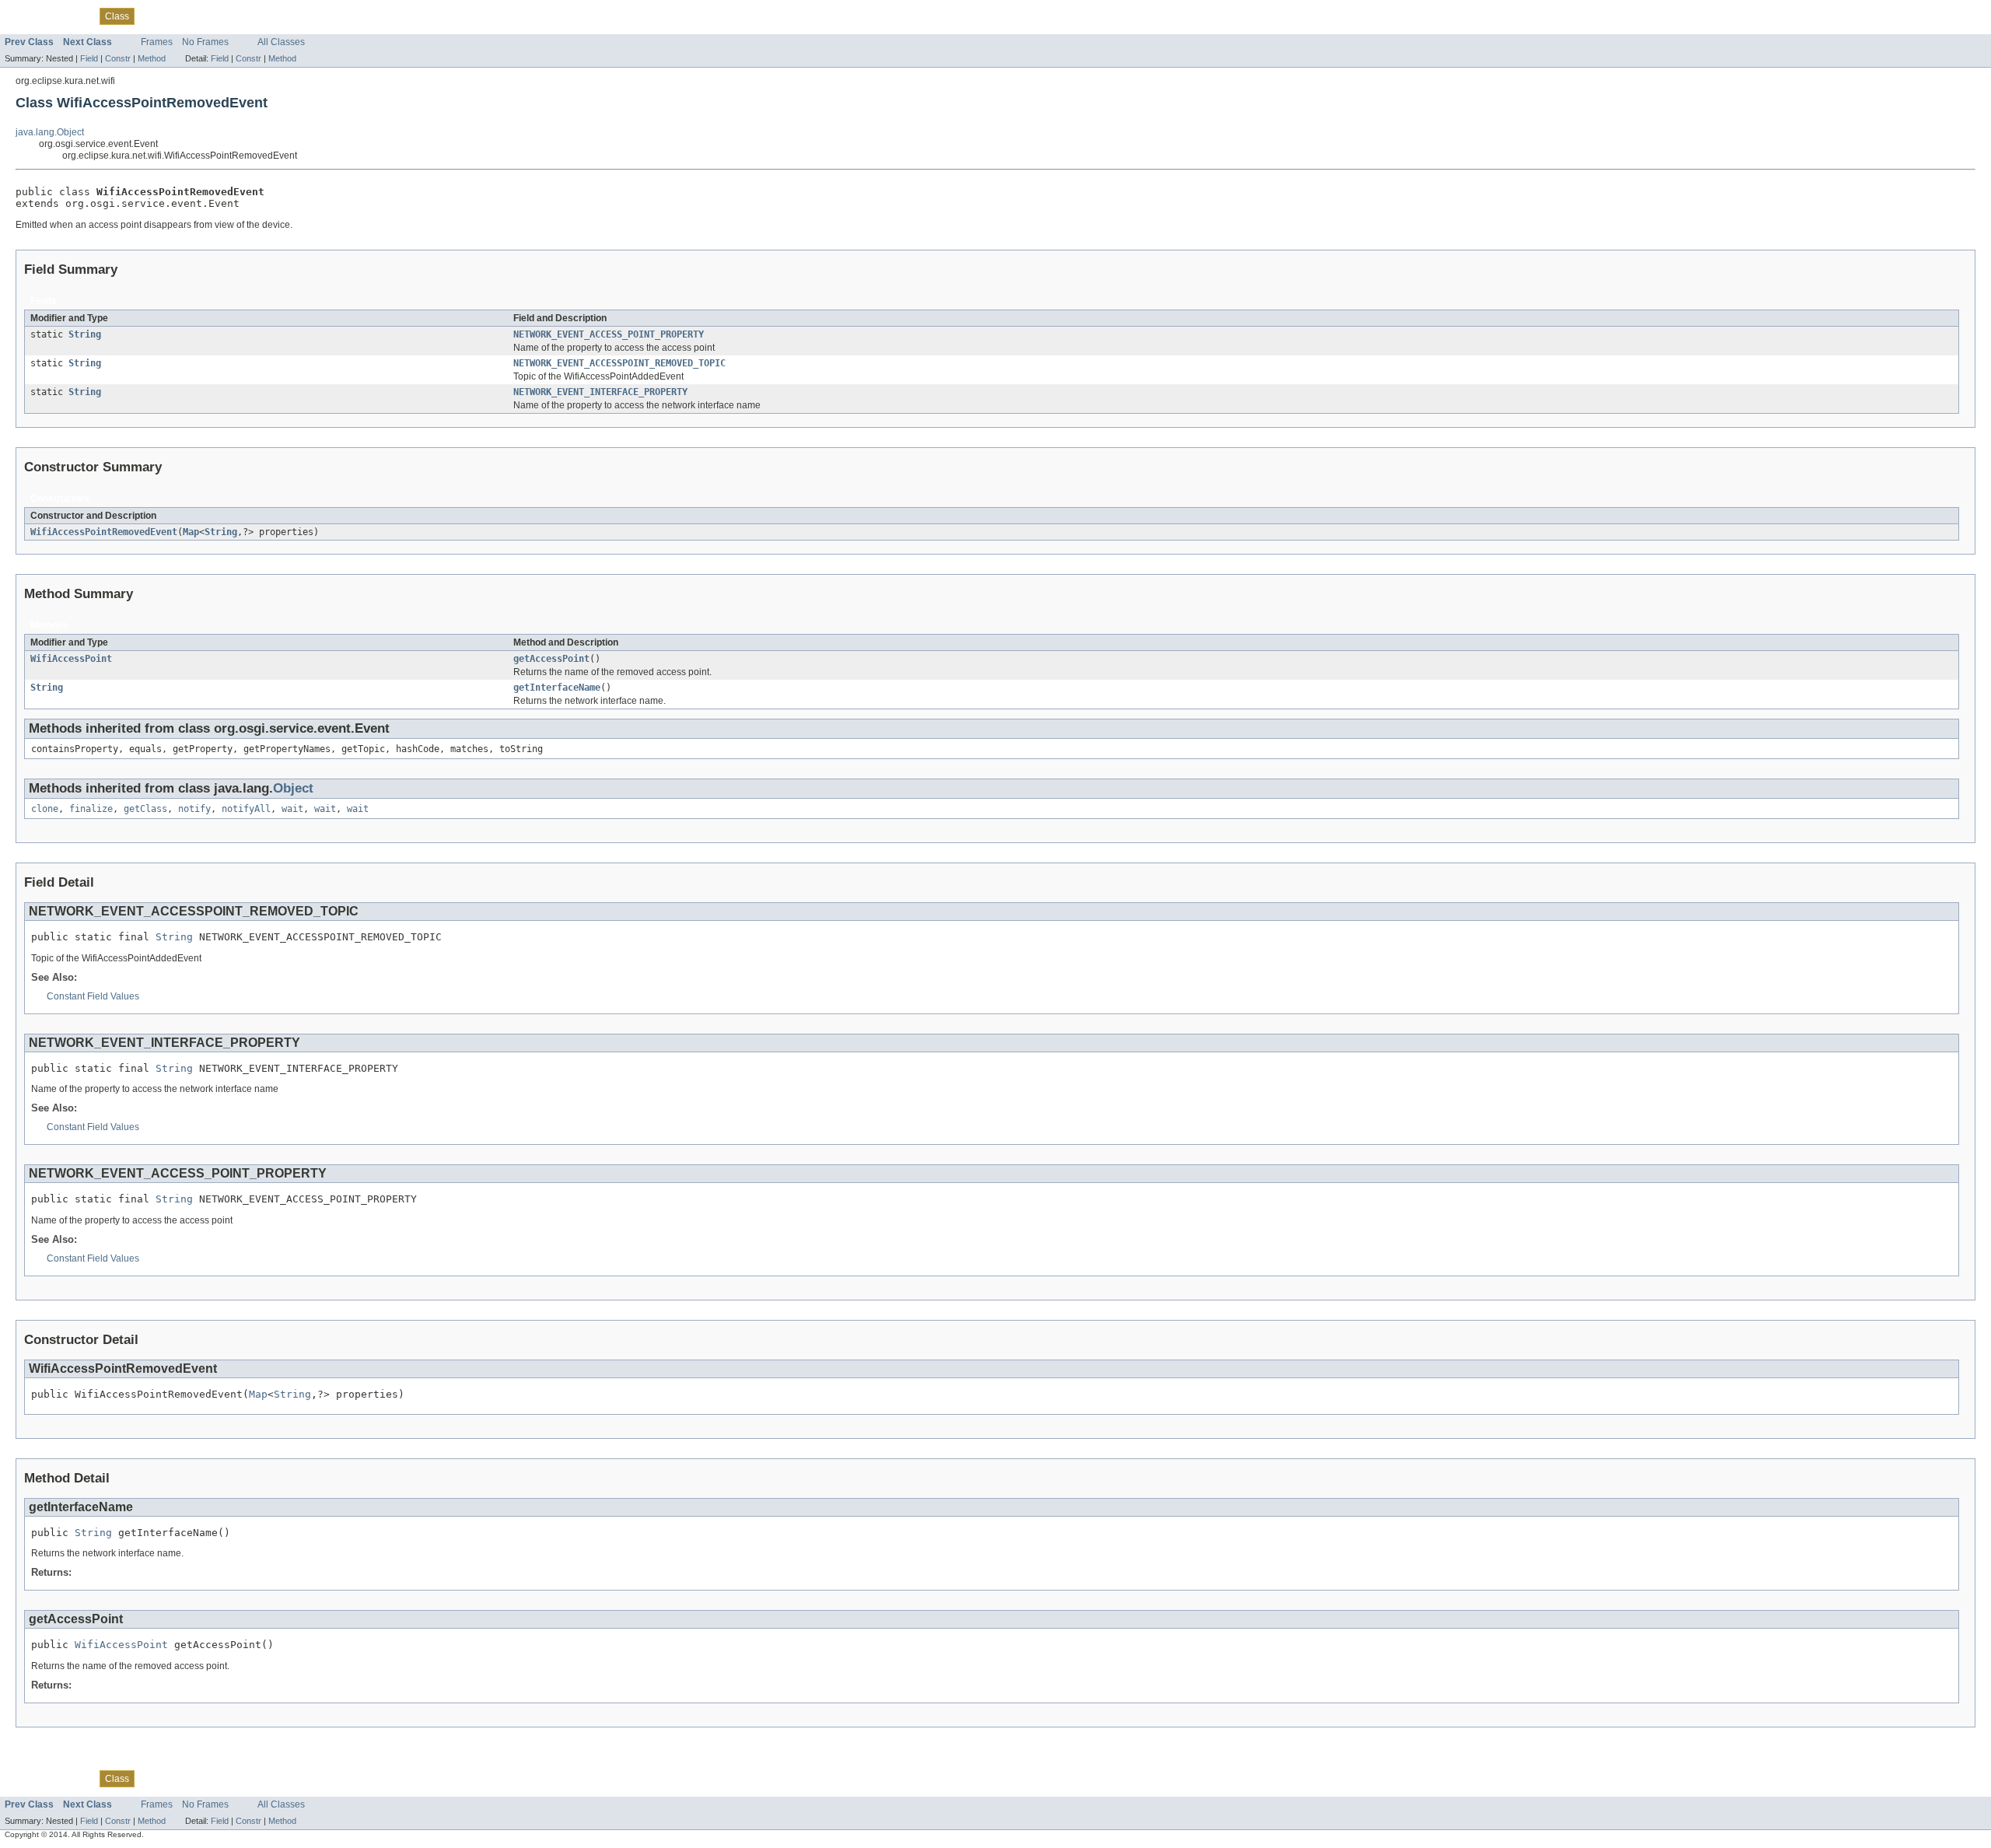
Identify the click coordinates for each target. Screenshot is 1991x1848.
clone (45, 809)
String (85, 334)
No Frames (205, 42)
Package (72, 16)
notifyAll (246, 809)
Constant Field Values (93, 996)
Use (152, 16)
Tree (179, 16)
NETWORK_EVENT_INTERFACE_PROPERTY (600, 392)
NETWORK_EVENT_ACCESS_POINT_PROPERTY (609, 334)
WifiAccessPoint (71, 659)
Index (269, 16)
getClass (145, 809)
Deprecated (223, 16)
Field (89, 58)
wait (292, 809)
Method (152, 58)
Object (293, 788)
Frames (157, 42)
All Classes (281, 42)
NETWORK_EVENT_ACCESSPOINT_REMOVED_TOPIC (619, 363)
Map (191, 532)
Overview (24, 16)
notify (194, 809)
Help (300, 16)
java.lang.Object (50, 132)
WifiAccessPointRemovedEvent (104, 532)
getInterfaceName (557, 688)
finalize (91, 809)
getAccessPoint (551, 659)
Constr (118, 58)
